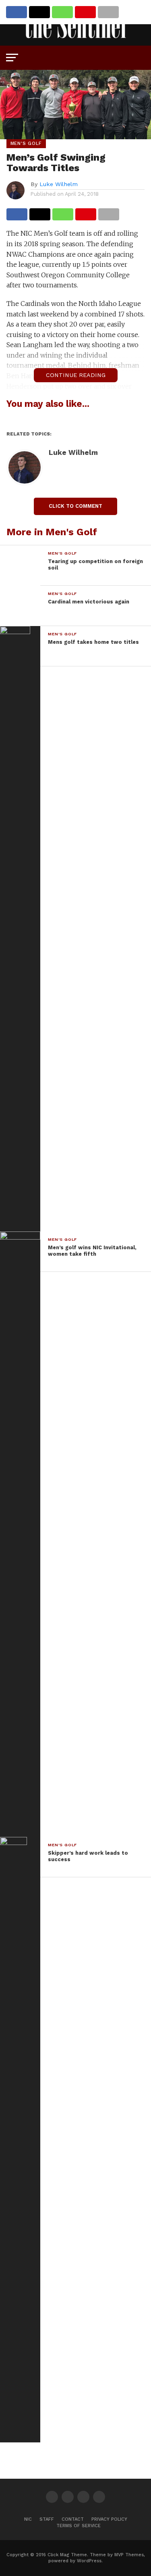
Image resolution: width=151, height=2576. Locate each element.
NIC (28, 2519)
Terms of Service (79, 2526)
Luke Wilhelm (59, 184)
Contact (73, 2519)
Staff (47, 2519)
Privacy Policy (109, 2519)
